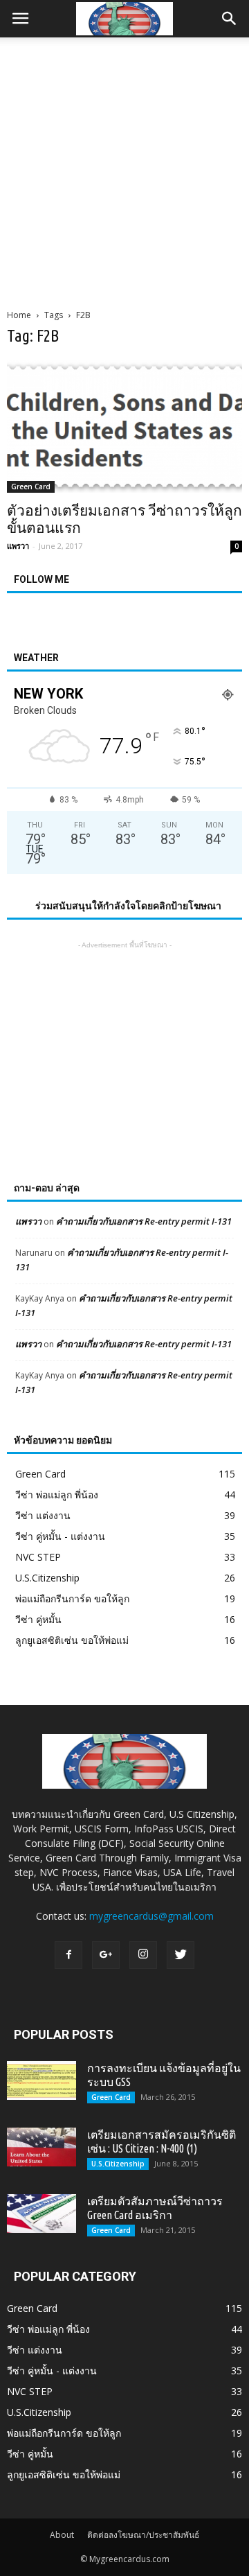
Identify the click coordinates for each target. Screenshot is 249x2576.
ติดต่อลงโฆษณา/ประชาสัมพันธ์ (143, 2535)
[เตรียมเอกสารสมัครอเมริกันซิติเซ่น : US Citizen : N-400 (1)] (41, 2147)
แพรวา (18, 546)
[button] (230, 19)
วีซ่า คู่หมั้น (38, 1619)
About (62, 2535)
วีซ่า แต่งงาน (43, 1515)
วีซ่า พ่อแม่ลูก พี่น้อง (57, 1495)
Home (19, 315)
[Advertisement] (124, 169)
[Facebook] (68, 1955)
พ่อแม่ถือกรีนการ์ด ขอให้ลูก (72, 1598)
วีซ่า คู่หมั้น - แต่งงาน (60, 1536)
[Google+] (106, 1955)
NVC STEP (38, 1557)
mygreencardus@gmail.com (151, 1916)
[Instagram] (143, 1955)
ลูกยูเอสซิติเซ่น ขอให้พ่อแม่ (72, 1640)
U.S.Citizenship (47, 1578)
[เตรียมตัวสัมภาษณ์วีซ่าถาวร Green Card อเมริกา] (41, 2214)
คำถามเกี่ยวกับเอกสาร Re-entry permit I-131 (144, 1221)
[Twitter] (181, 1955)
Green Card (31, 487)
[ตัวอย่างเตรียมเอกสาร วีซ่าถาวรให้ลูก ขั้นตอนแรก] (124, 427)
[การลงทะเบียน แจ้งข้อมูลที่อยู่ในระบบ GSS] (41, 2080)
